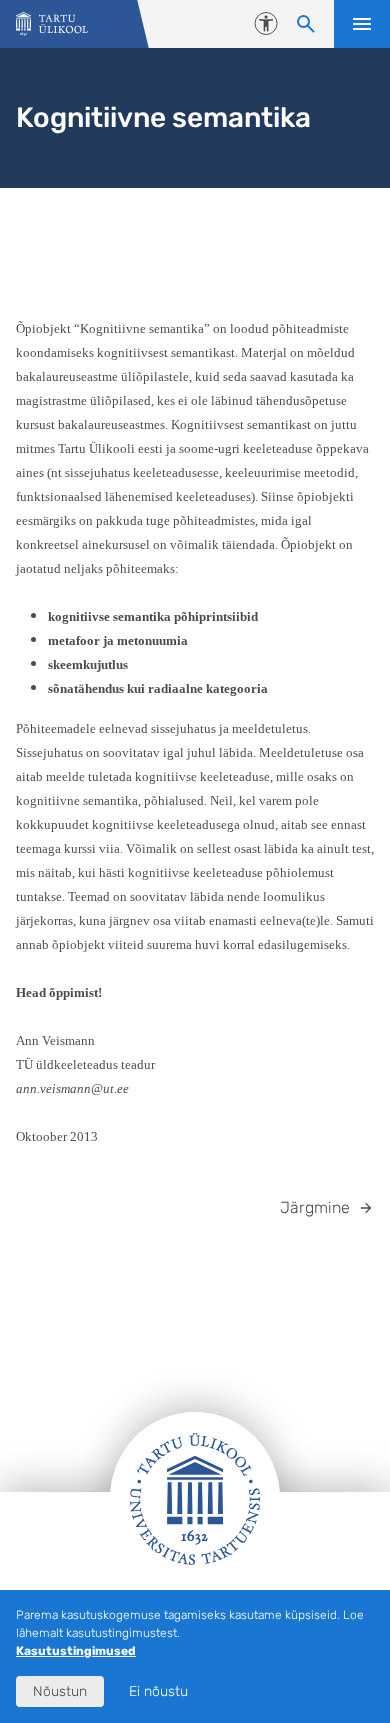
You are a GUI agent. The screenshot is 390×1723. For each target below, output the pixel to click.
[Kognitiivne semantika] (52, 24)
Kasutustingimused (76, 1651)
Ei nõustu (158, 1691)
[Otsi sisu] (306, 24)
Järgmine (315, 1207)
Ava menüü (362, 24)
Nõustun (60, 1691)
